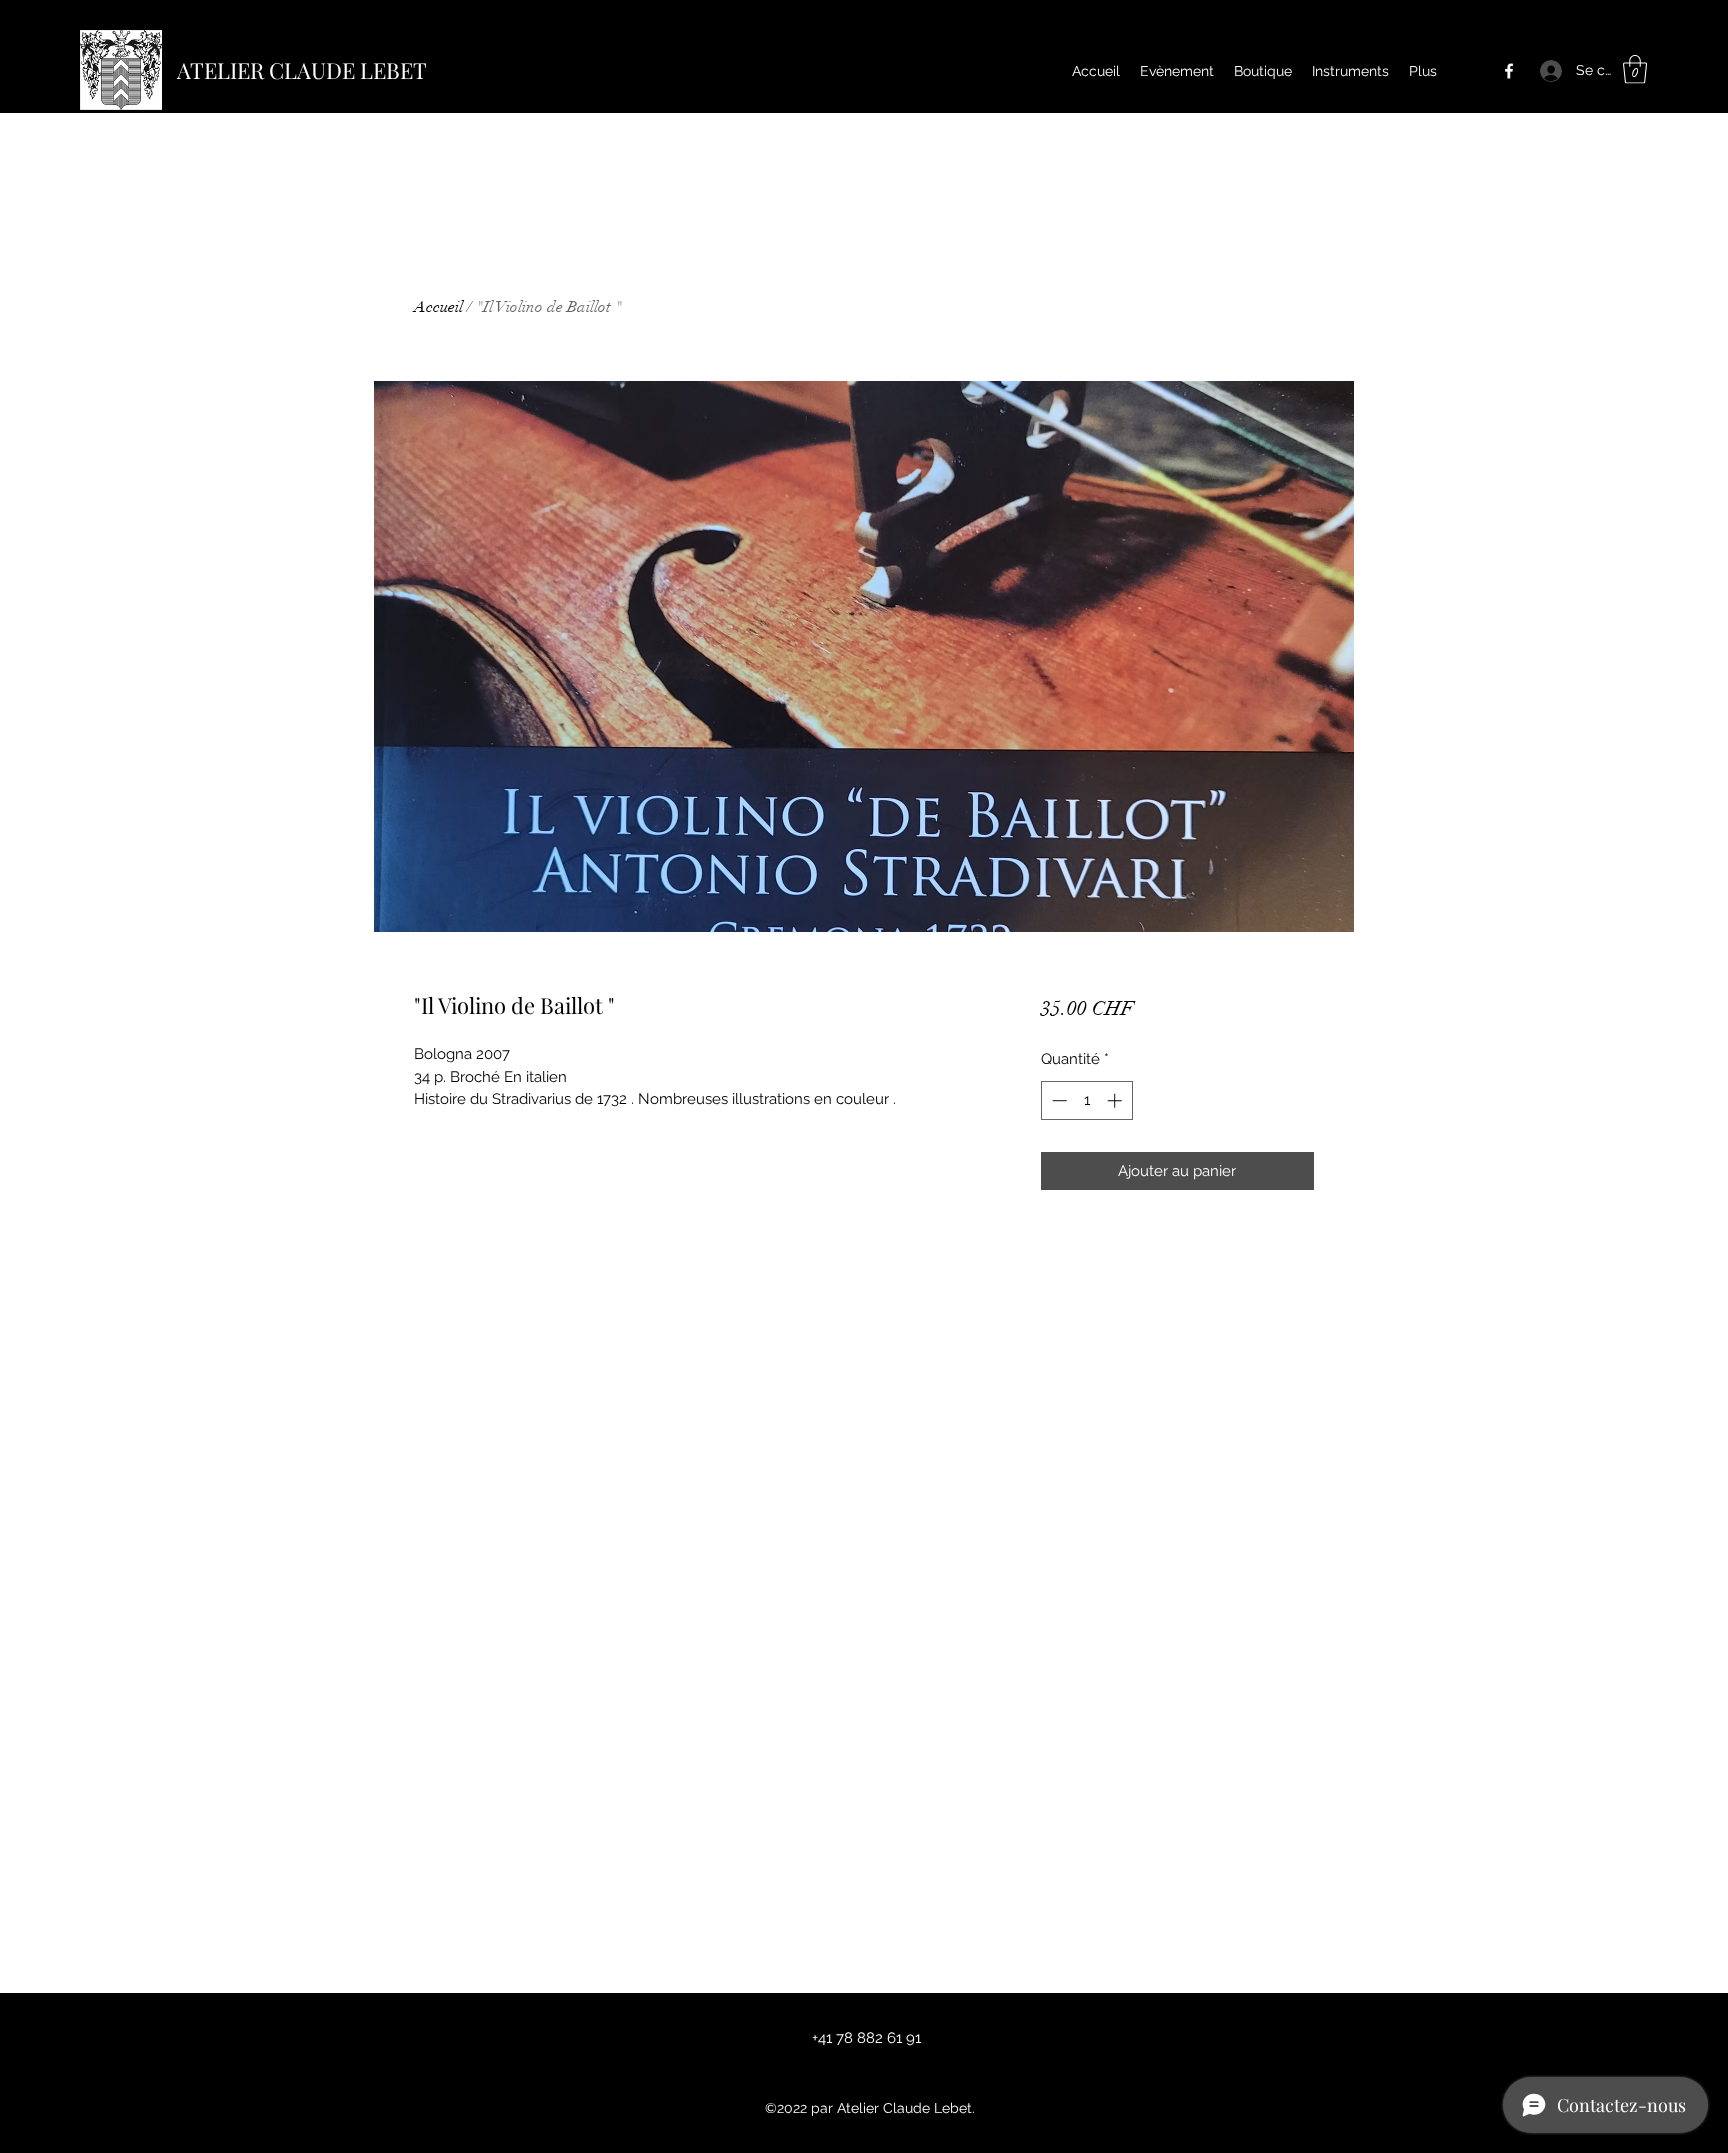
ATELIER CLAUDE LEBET (302, 70)
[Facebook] (1509, 71)
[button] (1635, 69)
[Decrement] (1057, 1100)
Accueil (438, 307)
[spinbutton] (1086, 1100)
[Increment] (1116, 1100)
